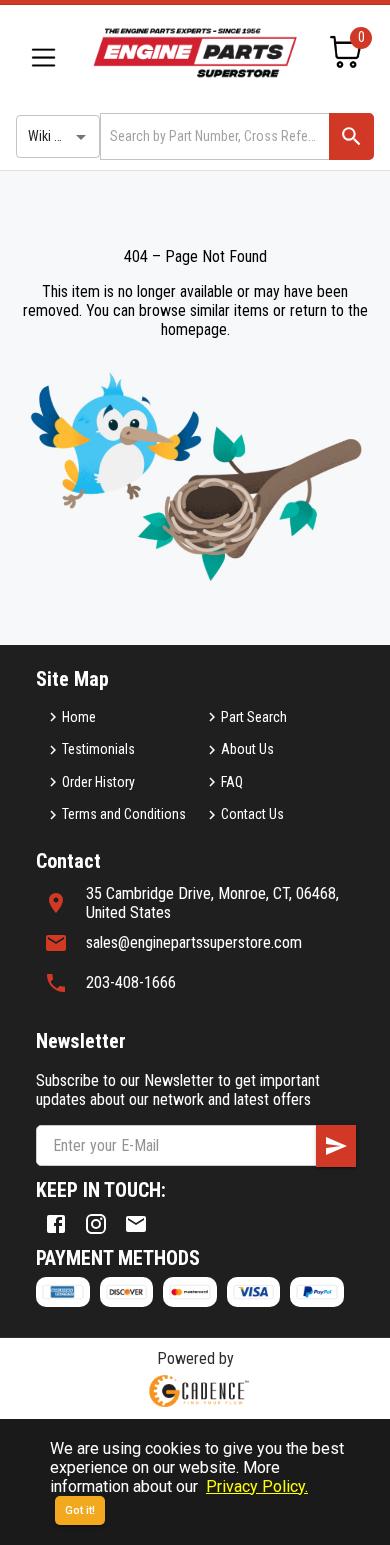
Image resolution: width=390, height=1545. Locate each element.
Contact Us (252, 814)
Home (79, 717)
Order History (98, 782)
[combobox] (213, 136)
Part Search (254, 717)
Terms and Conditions (124, 814)
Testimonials (98, 749)
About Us (247, 749)
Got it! (80, 1510)
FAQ (232, 782)
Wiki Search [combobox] (61, 136)
